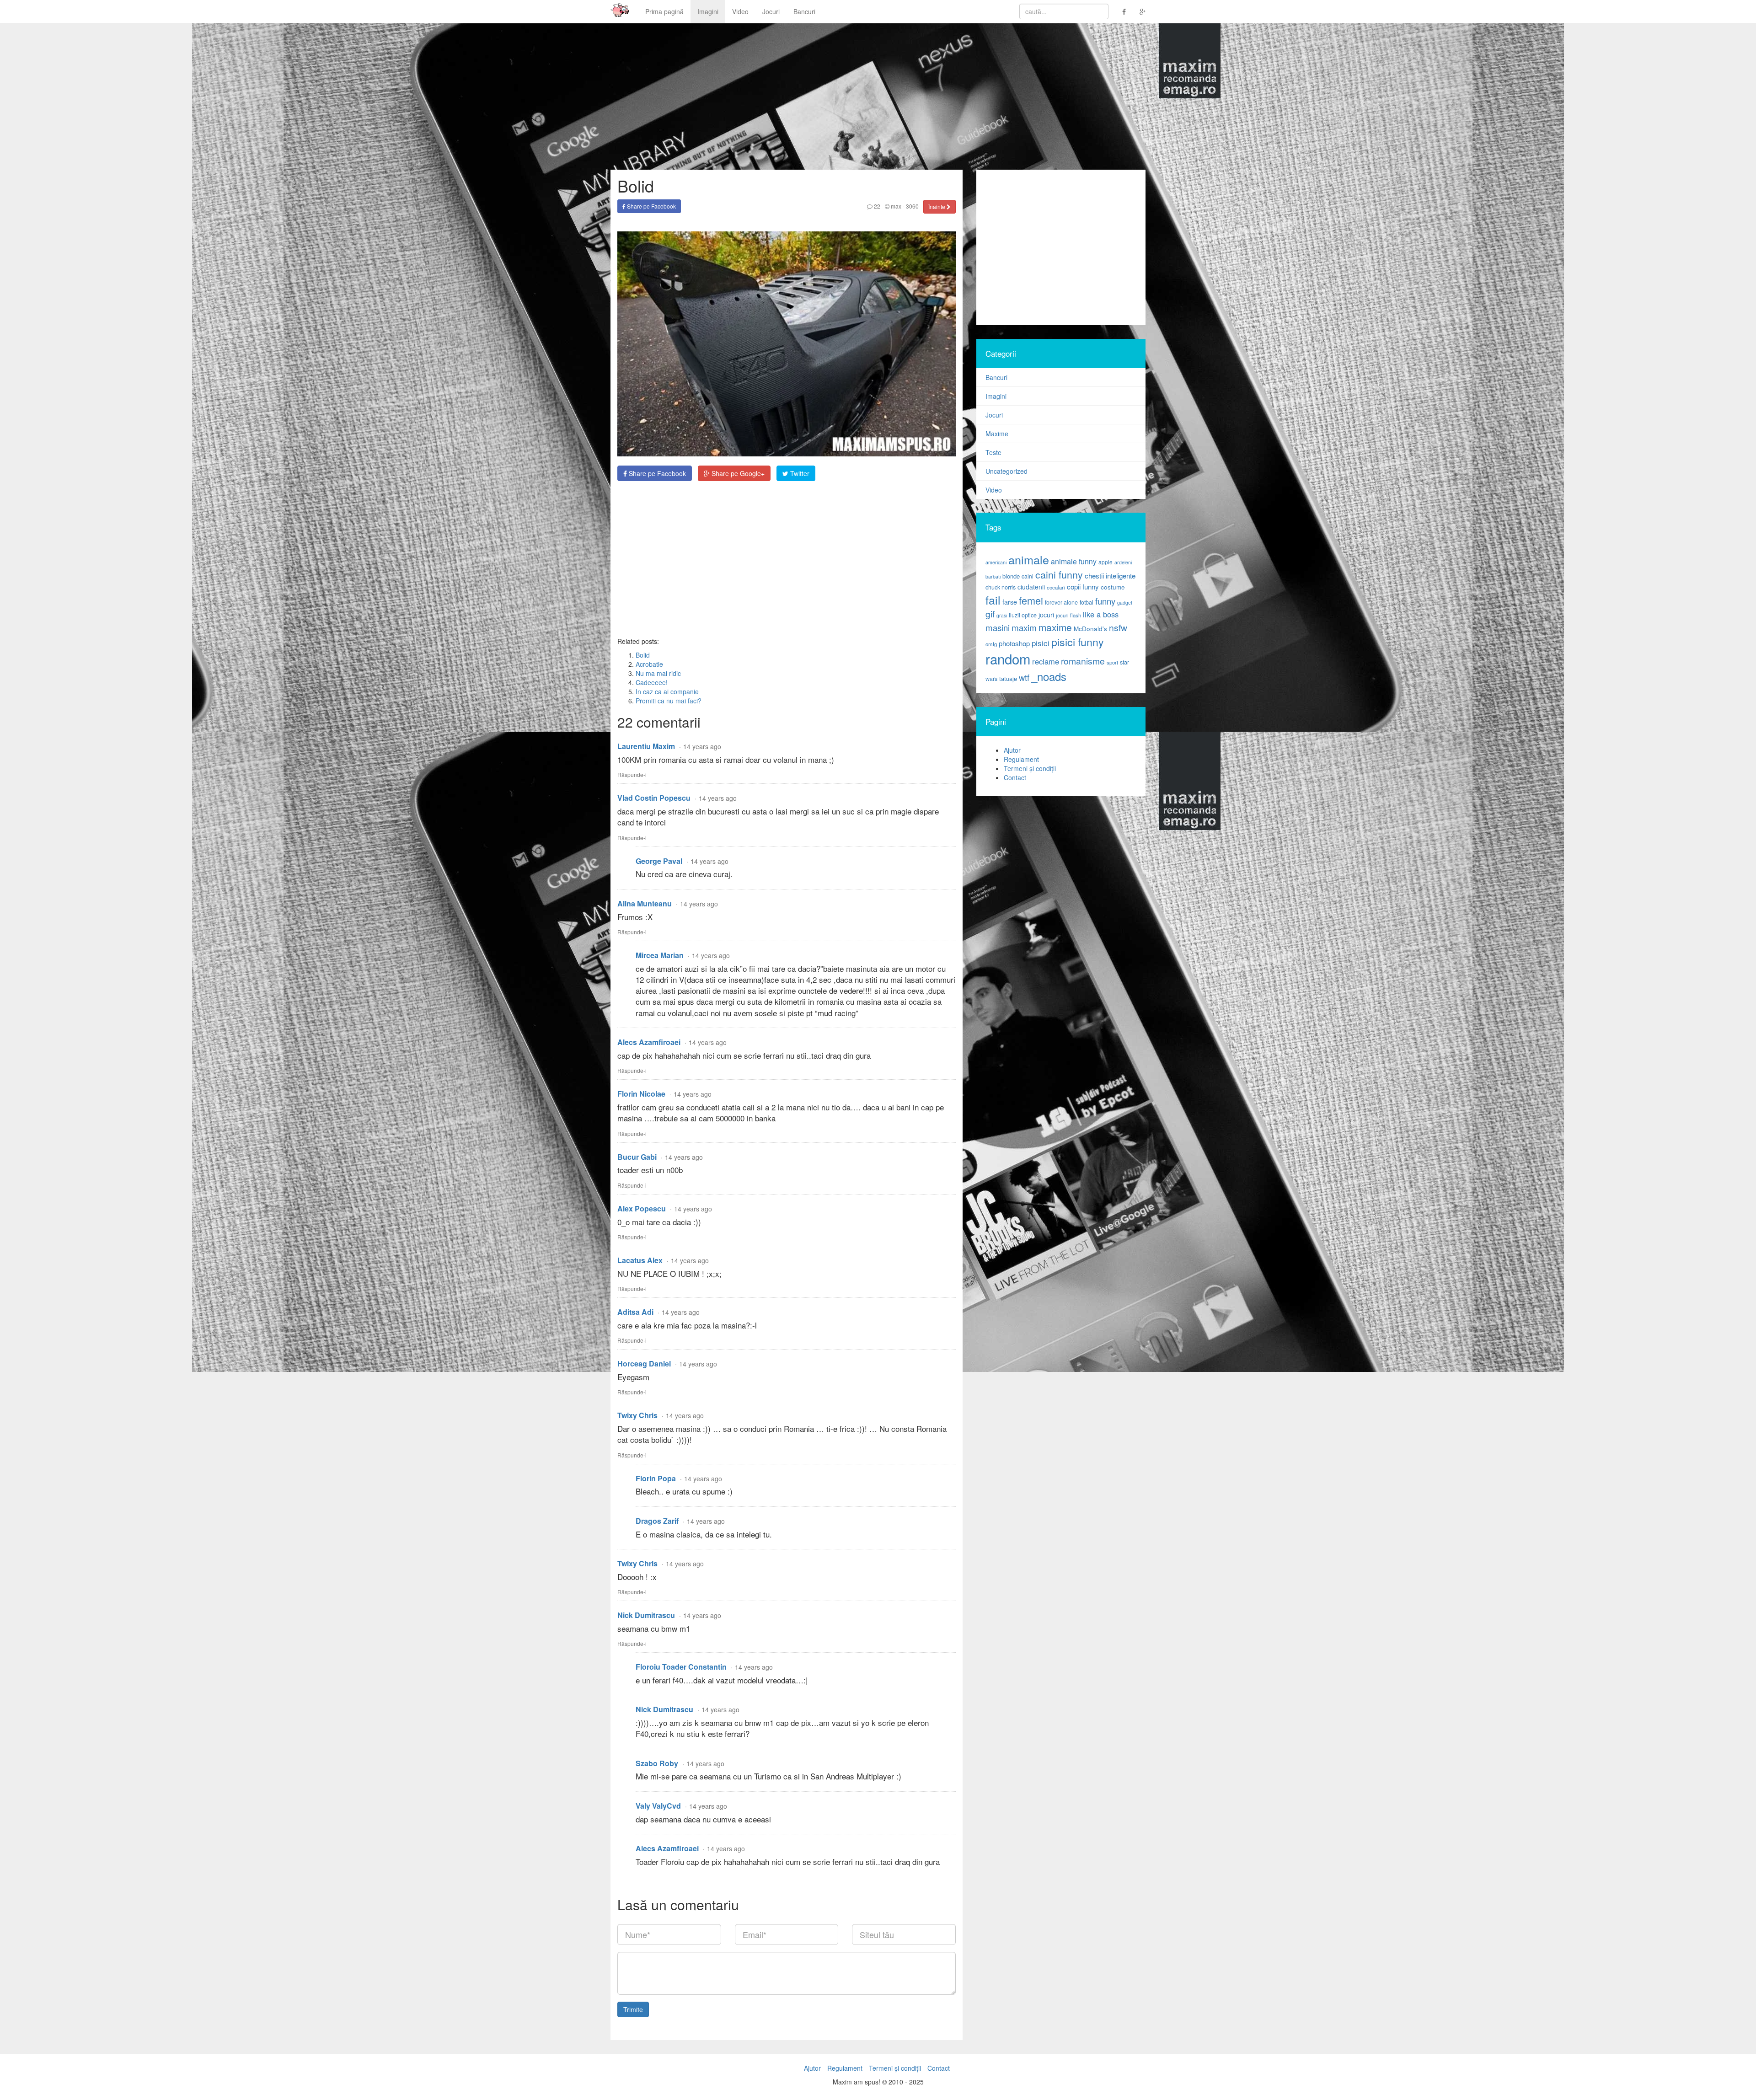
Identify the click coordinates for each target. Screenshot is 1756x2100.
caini (1028, 576)
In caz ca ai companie (667, 691)
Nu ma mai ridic (658, 673)
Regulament (1021, 759)
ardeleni (1123, 562)
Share (656, 473)
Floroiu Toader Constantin (681, 1667)
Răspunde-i (632, 774)
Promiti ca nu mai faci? (669, 701)
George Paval (659, 861)
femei (1031, 600)
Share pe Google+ (737, 473)
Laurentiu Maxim (646, 746)
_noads (1049, 676)
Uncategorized (1006, 471)
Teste (993, 452)
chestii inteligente (1110, 575)
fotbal (1087, 602)
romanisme (1083, 661)
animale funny (1074, 561)
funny (1105, 601)
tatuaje (1008, 678)
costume (1113, 587)
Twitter (799, 473)
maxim (1024, 627)
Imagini (708, 11)
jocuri (1046, 615)
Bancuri (804, 11)
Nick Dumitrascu (646, 1615)
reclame (1046, 661)
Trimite (633, 2009)
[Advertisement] (787, 559)
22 (876, 206)
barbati (993, 576)
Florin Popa (656, 1478)
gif (990, 614)
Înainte (937, 206)
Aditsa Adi (635, 1312)
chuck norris (1001, 587)
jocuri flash (1068, 615)
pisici (1041, 643)
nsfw (1118, 627)
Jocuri (771, 11)
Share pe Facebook (651, 206)
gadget (1125, 603)
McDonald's (1090, 629)
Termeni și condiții (1030, 768)
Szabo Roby (657, 1763)
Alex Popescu (642, 1208)
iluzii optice (1023, 615)
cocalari (1056, 587)
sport (1112, 662)
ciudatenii (1031, 587)
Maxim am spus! (616, 11)
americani (996, 562)
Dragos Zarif (657, 1521)
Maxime (997, 434)
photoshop (1014, 643)
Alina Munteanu (645, 903)
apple (1106, 562)
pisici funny (1078, 642)
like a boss (1101, 614)
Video (740, 11)
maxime (1055, 627)
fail (993, 600)
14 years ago (702, 746)
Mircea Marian (660, 955)
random (1008, 659)
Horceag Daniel (644, 1363)
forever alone (1061, 602)
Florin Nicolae (641, 1094)
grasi (1002, 615)
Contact (1015, 777)
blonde (1011, 576)
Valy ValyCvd (658, 1806)
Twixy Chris (637, 1415)
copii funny (1083, 586)
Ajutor (1012, 750)
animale (1029, 559)
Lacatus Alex (640, 1260)
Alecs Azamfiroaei (649, 1042)
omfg (991, 644)
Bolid (643, 655)
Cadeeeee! (652, 682)
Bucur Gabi (637, 1157)
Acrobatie (649, 664)
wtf (1024, 677)
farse (1010, 602)
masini (998, 627)
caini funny (1059, 574)
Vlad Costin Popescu (654, 798)
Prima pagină (664, 11)
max (895, 206)
